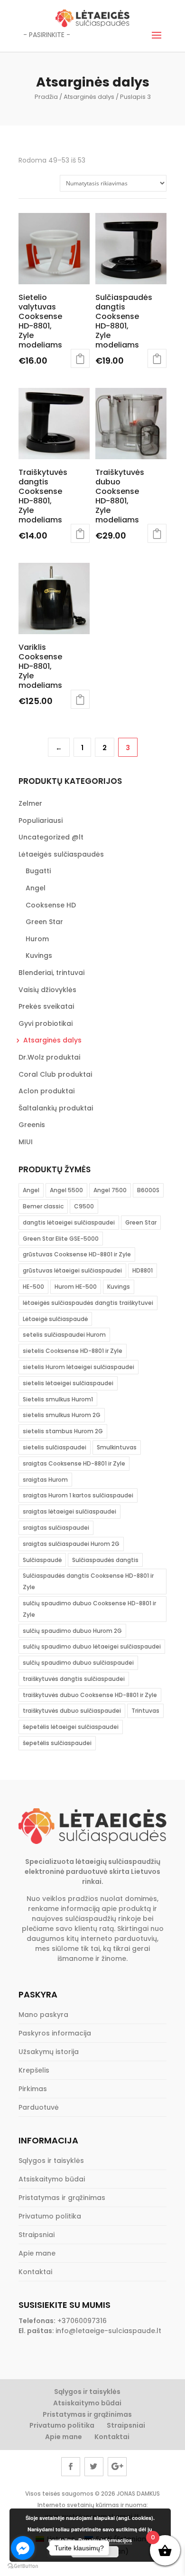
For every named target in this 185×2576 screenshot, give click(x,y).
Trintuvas (145, 1711)
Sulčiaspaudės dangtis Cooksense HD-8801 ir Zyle (88, 1581)
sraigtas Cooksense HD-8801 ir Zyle (74, 1463)
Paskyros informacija (55, 2033)
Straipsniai (37, 2235)
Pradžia (46, 97)
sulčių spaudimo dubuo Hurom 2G (72, 1631)
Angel (36, 888)
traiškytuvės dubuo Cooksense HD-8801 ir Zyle (90, 1695)
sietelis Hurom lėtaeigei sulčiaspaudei (79, 1367)
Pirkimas (33, 2089)
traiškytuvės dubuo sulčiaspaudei (72, 1711)
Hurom (37, 939)
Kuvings (39, 955)
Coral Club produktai (55, 1074)
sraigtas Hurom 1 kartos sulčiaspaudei (78, 1495)
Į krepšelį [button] (80, 358)
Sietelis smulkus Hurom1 (58, 1399)
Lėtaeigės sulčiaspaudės (61, 854)
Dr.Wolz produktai (49, 1057)
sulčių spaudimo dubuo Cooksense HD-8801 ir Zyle (89, 1609)
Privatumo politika (50, 2216)
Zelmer (30, 803)
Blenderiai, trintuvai (51, 973)
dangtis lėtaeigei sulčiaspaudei (69, 1222)
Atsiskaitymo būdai (52, 2179)
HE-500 (33, 1287)
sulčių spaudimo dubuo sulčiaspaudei (78, 1663)
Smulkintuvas (117, 1447)
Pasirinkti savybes (157, 358)
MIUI (26, 1142)
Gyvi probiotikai (46, 1023)
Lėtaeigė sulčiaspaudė (55, 1319)
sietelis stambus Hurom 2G (63, 1431)
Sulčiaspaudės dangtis (105, 1560)
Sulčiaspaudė (42, 1560)
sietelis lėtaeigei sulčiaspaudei (68, 1383)
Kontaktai (35, 2272)
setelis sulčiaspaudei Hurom (64, 1335)
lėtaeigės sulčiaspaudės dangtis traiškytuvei (88, 1303)
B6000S (148, 1190)
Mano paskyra (43, 2015)
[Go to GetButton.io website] (23, 2566)
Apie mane (37, 2253)
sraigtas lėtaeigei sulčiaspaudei (69, 1511)
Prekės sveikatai (46, 1006)
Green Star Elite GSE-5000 (61, 1239)
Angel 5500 (66, 1190)
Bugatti (38, 871)
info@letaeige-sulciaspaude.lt (108, 2331)
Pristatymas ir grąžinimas (62, 2198)
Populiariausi (41, 820)
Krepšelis (34, 2070)
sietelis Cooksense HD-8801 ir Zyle (73, 1351)
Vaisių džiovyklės (47, 990)
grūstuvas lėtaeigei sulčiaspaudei (72, 1270)
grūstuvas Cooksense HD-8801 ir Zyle (77, 1254)
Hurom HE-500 (76, 1287)
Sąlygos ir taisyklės (51, 2161)
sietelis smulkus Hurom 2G (62, 1415)
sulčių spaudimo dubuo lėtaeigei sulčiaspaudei (92, 1646)
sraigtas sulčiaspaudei (56, 1528)
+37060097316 (82, 2321)
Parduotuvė (39, 2107)
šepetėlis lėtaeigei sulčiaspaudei (71, 1727)
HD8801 (143, 1270)
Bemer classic (43, 1206)
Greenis (32, 1125)
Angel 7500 (110, 1190)
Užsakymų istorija (49, 2052)
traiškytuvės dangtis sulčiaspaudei (74, 1679)
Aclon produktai (46, 1091)
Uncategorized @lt (51, 837)
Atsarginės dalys (89, 97)
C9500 (84, 1206)
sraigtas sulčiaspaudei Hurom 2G (71, 1544)
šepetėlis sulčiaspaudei (57, 1743)
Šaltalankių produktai (56, 1108)
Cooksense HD (51, 905)
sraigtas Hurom (45, 1480)
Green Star (44, 922)
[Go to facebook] (23, 2548)
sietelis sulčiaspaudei (55, 1447)
